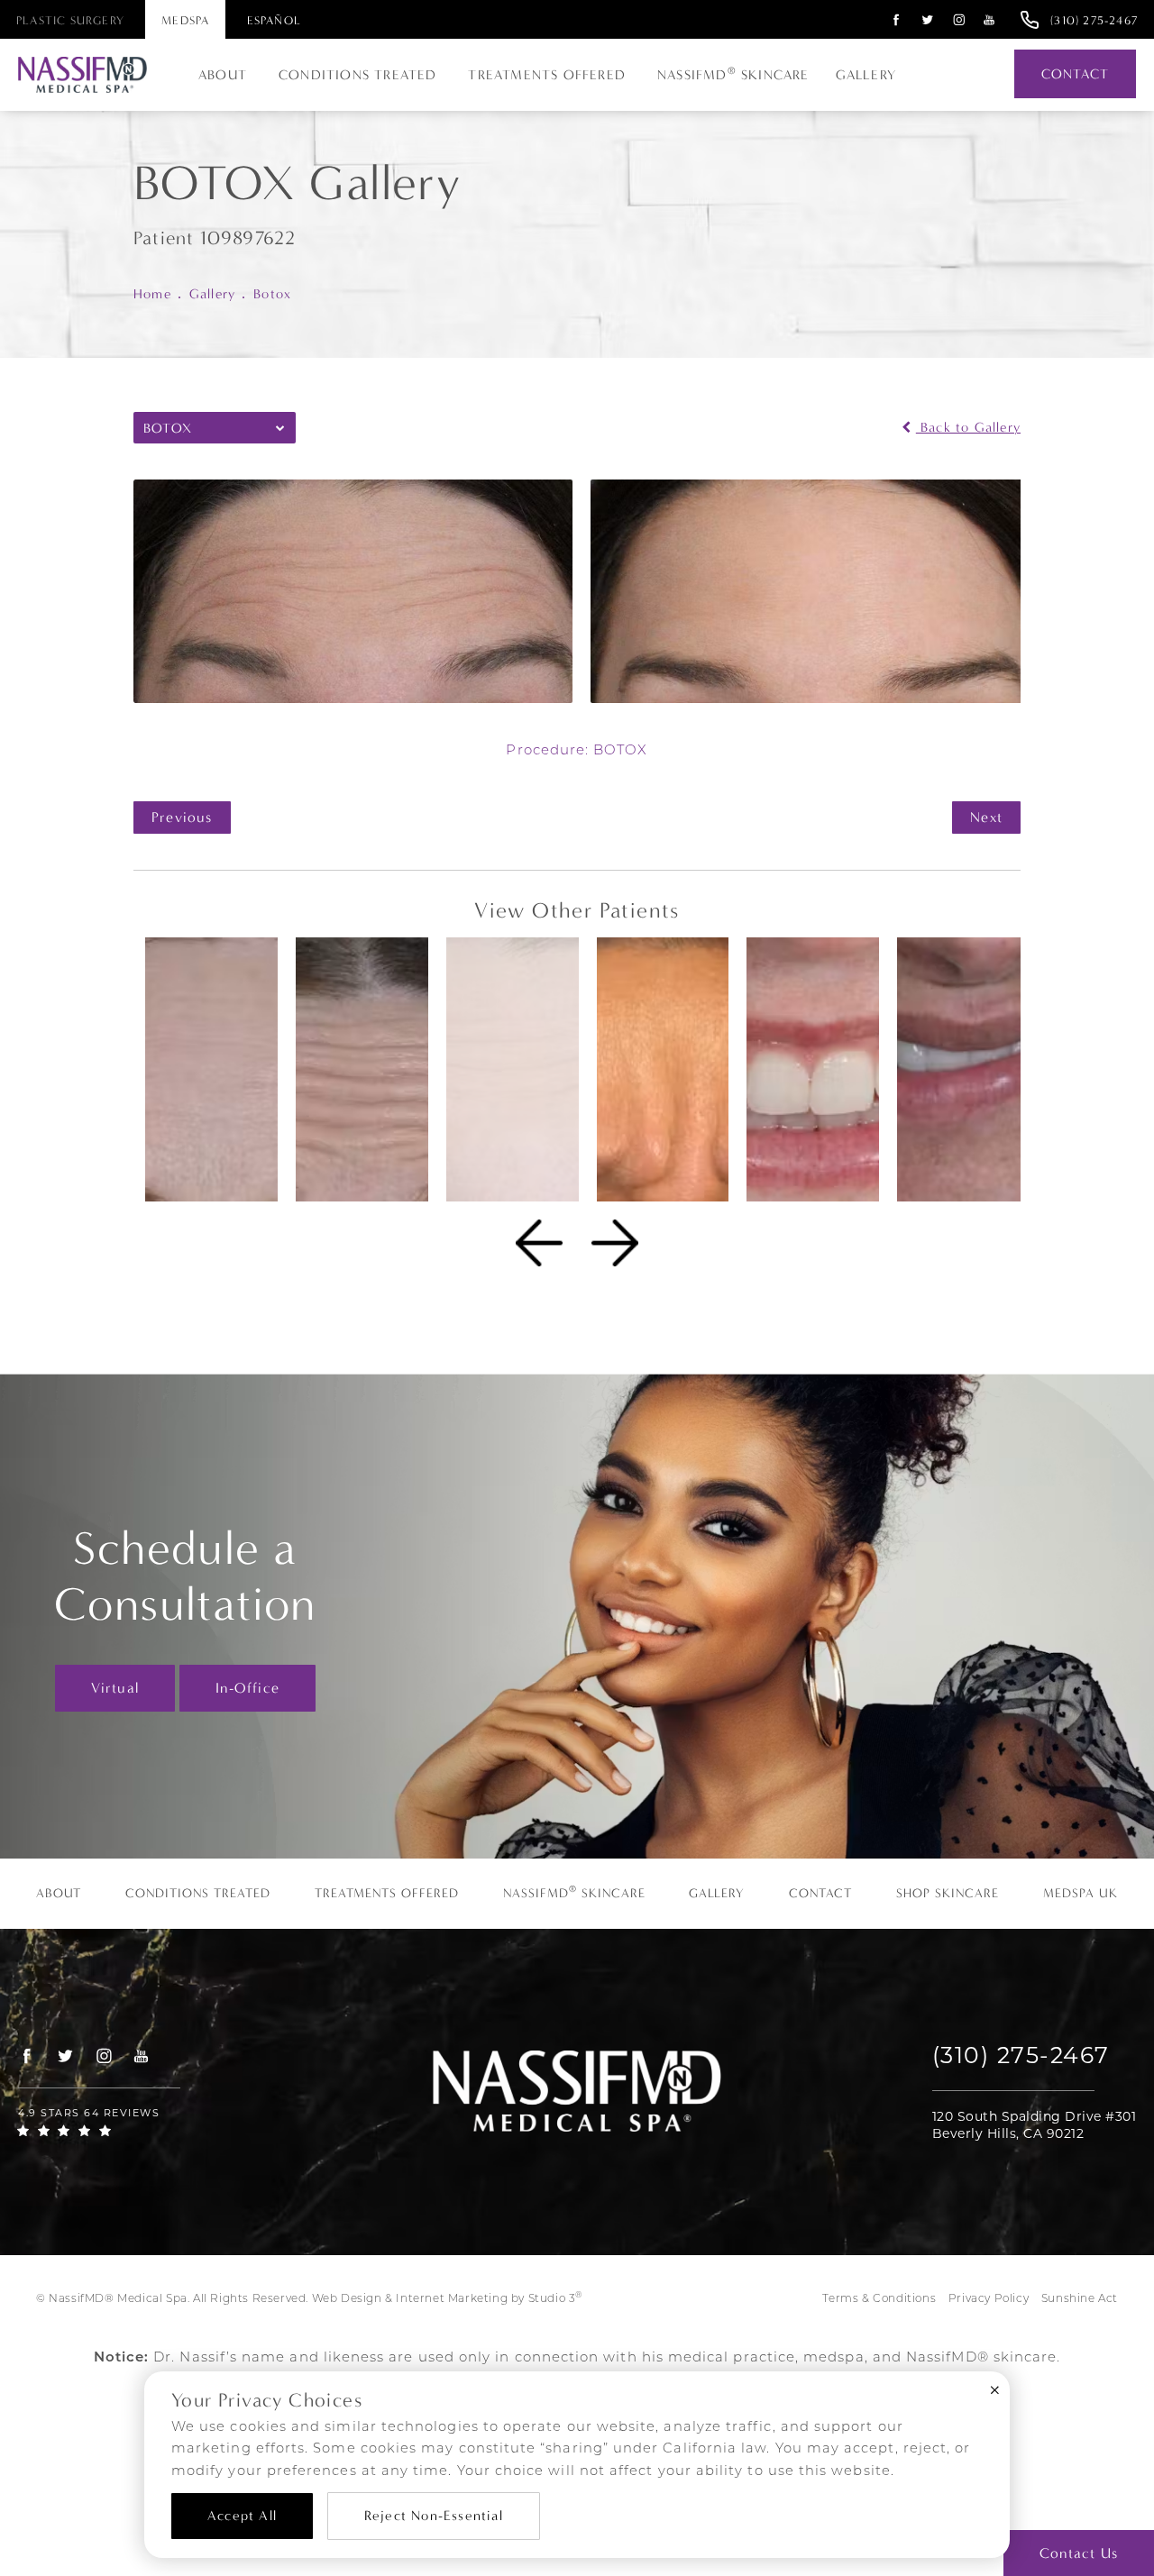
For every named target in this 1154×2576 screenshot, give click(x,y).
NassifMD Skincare (733, 74)
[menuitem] (894, 19)
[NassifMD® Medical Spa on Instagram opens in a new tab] (959, 20)
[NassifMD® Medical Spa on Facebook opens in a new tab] (897, 20)
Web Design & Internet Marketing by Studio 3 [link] (447, 2298)
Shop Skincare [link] (948, 1894)
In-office (247, 1688)
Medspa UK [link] (1081, 1894)
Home (152, 294)
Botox (272, 294)
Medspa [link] (185, 20)
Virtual (115, 1688)
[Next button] (615, 1243)
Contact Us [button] (1079, 2553)
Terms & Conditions (879, 2299)
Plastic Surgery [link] (70, 20)
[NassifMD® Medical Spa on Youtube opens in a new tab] (989, 20)
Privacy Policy (989, 2299)
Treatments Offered (547, 75)
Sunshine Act (1080, 2299)
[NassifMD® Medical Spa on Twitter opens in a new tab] (928, 20)
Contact (1075, 74)
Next (986, 817)
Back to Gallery (968, 428)
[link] (1094, 19)
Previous (182, 817)
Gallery (866, 75)
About (223, 75)
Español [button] (274, 20)
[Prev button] (539, 1243)
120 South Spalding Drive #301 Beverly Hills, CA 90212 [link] (1035, 2125)
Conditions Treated (358, 75)
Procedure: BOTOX (577, 751)
